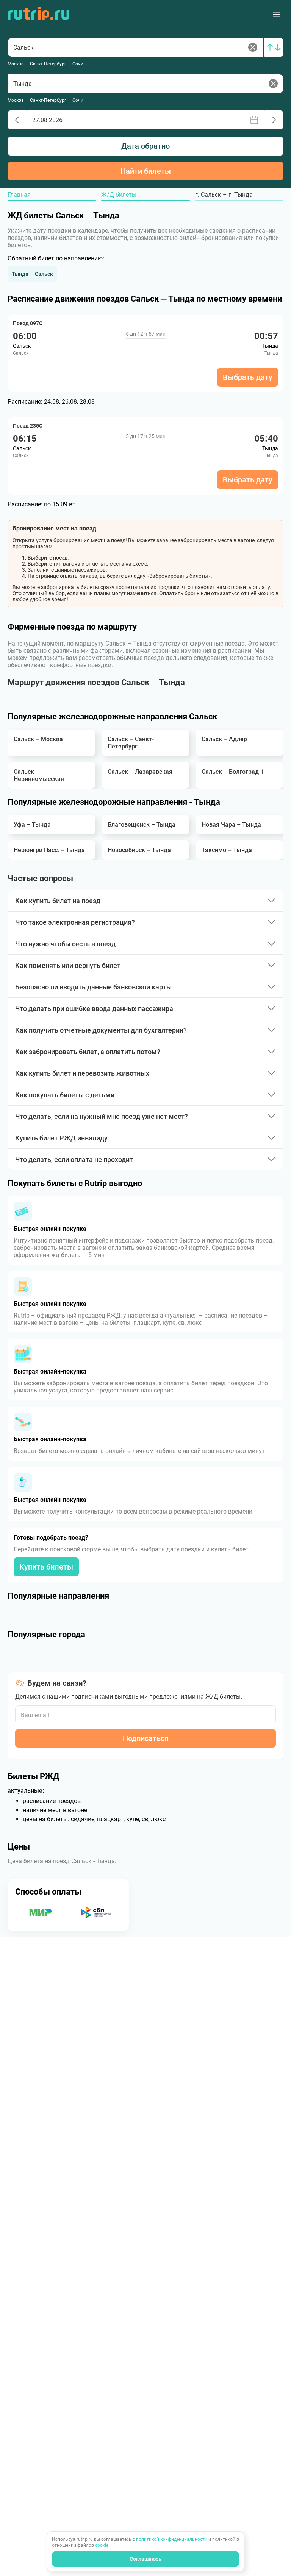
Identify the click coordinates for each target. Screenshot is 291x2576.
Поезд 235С (28, 426)
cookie (102, 2545)
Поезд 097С (28, 323)
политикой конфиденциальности (172, 2539)
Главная (19, 195)
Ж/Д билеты (119, 195)
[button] (32, 274)
